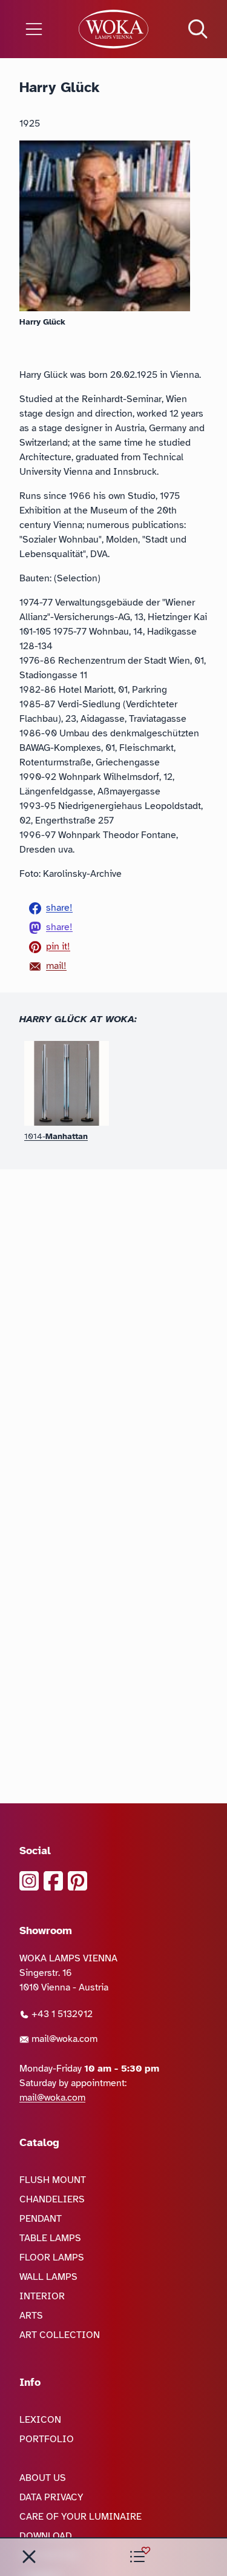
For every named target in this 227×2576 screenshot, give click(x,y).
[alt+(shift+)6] (29, 2557)
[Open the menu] (38, 29)
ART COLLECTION (60, 2335)
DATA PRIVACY (51, 2497)
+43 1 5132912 (61, 2014)
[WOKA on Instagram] (29, 1881)
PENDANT (41, 2219)
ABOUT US (43, 2478)
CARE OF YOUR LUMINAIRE (81, 2517)
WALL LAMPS (48, 2277)
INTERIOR (42, 2296)
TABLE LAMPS (50, 2238)
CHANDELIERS (52, 2199)
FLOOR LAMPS (52, 2257)
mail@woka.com (63, 2039)
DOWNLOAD (46, 2536)
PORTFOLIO (47, 2439)
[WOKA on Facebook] (53, 1881)
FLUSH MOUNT (53, 2180)
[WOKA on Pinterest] (77, 1881)
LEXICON (40, 2420)
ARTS (31, 2316)
